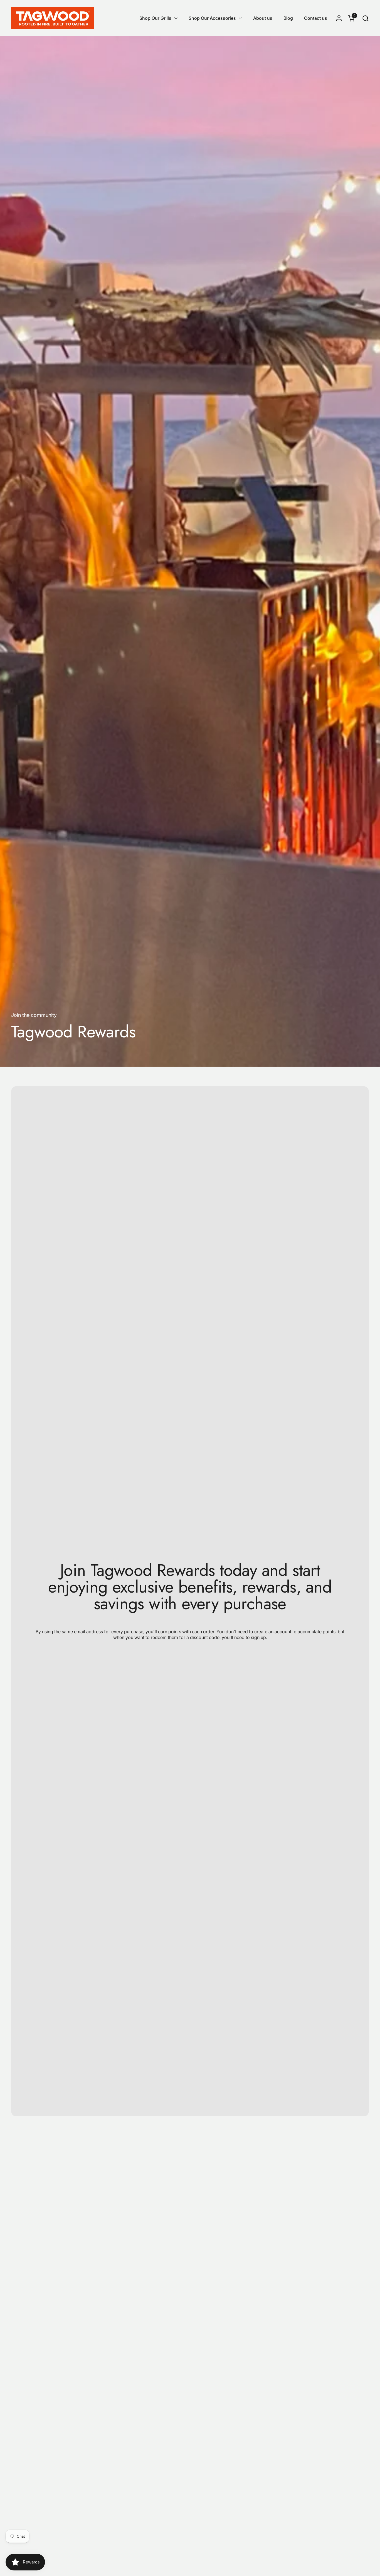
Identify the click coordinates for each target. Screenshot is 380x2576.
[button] (365, 18)
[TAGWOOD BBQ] (53, 18)
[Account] (339, 18)
